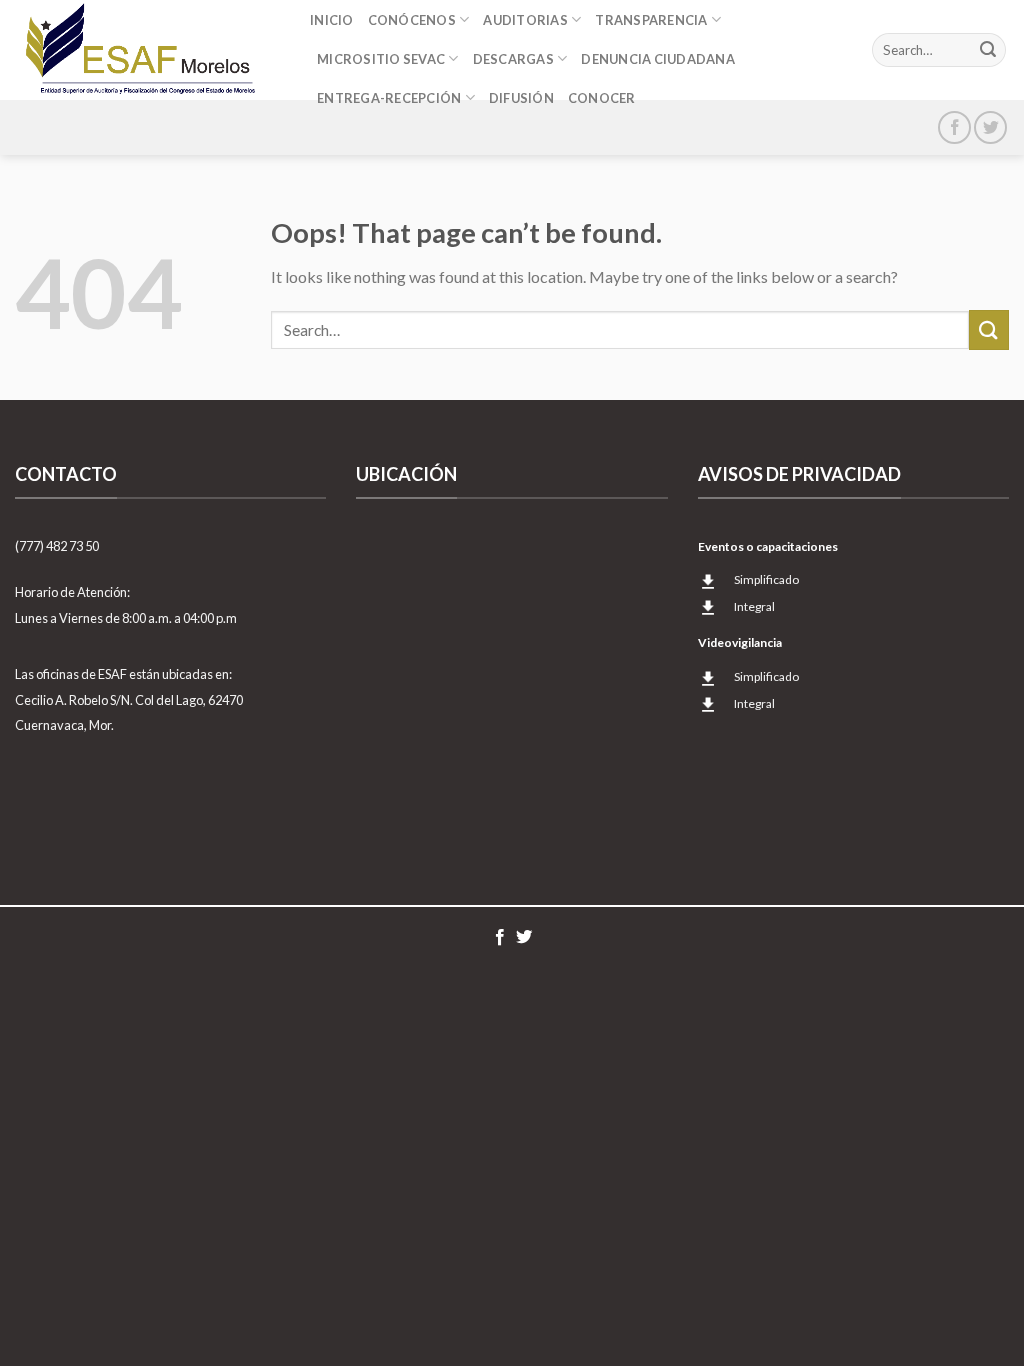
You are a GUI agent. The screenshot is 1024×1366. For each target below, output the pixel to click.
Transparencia (651, 20)
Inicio (332, 20)
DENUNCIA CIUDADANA (658, 59)
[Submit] (988, 50)
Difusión (521, 98)
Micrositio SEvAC (381, 59)
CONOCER (602, 98)
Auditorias (525, 20)
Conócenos (412, 20)
